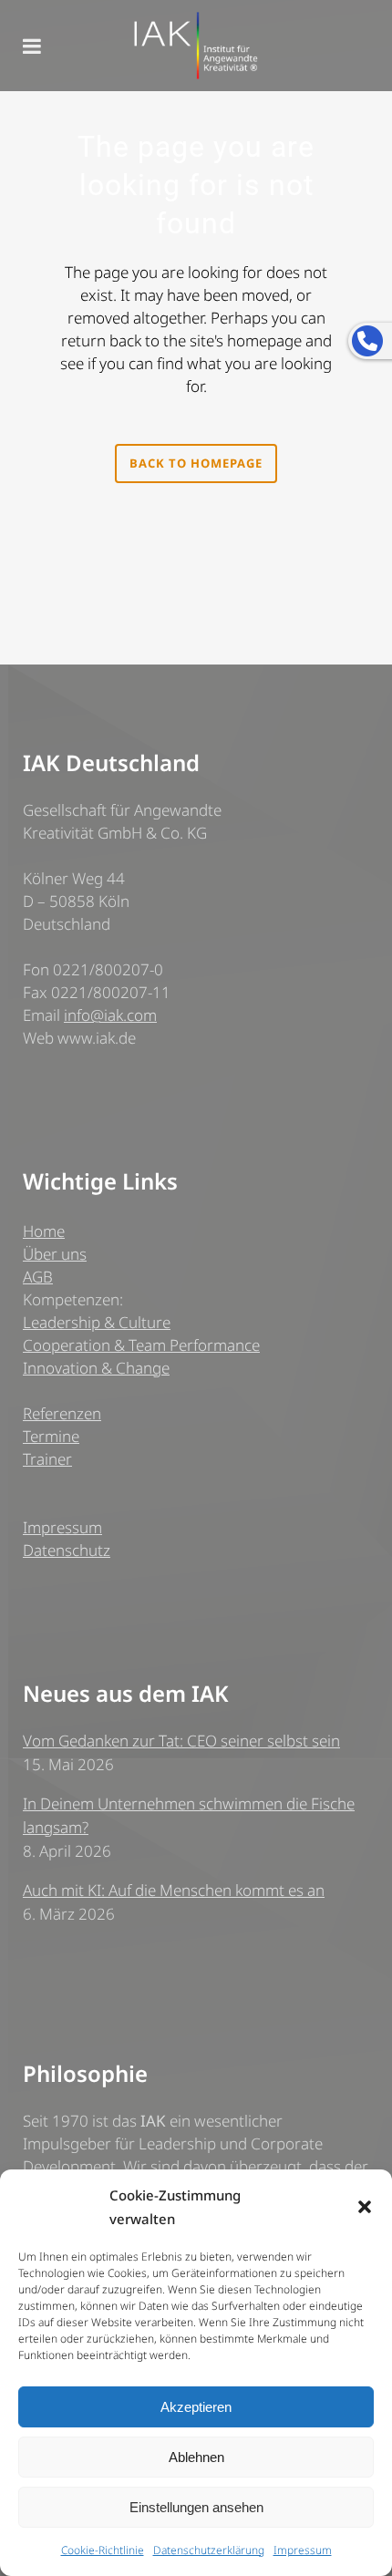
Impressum (303, 2550)
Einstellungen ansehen (196, 2507)
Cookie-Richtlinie (103, 2550)
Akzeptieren (196, 2407)
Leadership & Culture (97, 1322)
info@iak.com (110, 1015)
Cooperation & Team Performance (141, 1345)
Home (44, 1231)
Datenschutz (67, 1550)
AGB (38, 1277)
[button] (365, 2207)
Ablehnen (196, 2457)
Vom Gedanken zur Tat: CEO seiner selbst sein (181, 1741)
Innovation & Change (96, 1368)
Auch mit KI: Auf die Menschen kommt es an (174, 1890)
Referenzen (62, 1413)
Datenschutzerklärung (209, 2550)
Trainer (47, 1459)
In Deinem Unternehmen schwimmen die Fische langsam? (189, 1815)
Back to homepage (196, 463)
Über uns (55, 1254)
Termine (51, 1436)
